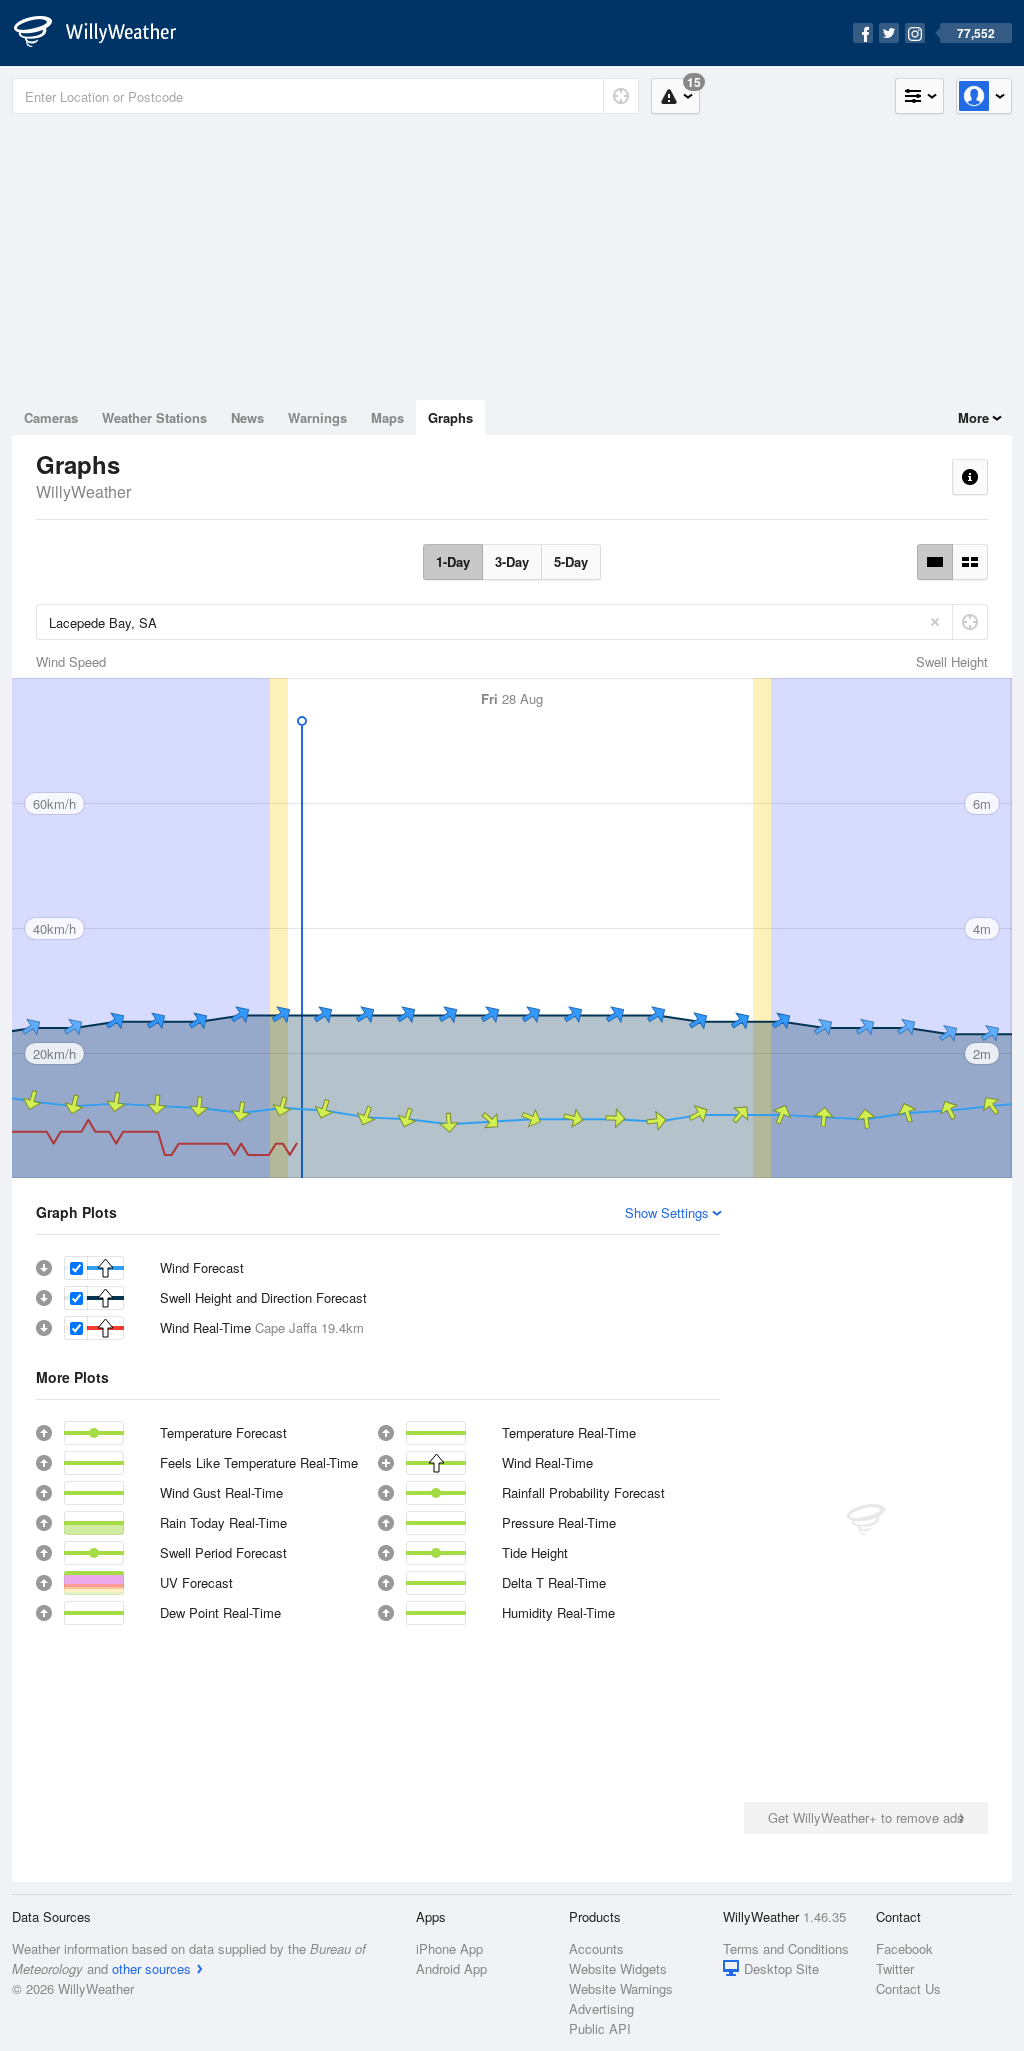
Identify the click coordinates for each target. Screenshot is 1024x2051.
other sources (151, 1968)
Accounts (596, 1948)
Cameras (51, 417)
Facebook (904, 1948)
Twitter (895, 1968)
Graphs (450, 417)
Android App (451, 1968)
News (247, 417)
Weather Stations (154, 417)
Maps (387, 417)
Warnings (317, 417)
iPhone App (449, 1948)
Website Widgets (618, 1968)
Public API (600, 2028)
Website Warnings (621, 1988)
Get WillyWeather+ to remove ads (866, 1817)
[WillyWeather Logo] (106, 33)
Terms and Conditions (786, 1948)
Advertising (601, 2008)
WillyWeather (83, 491)
